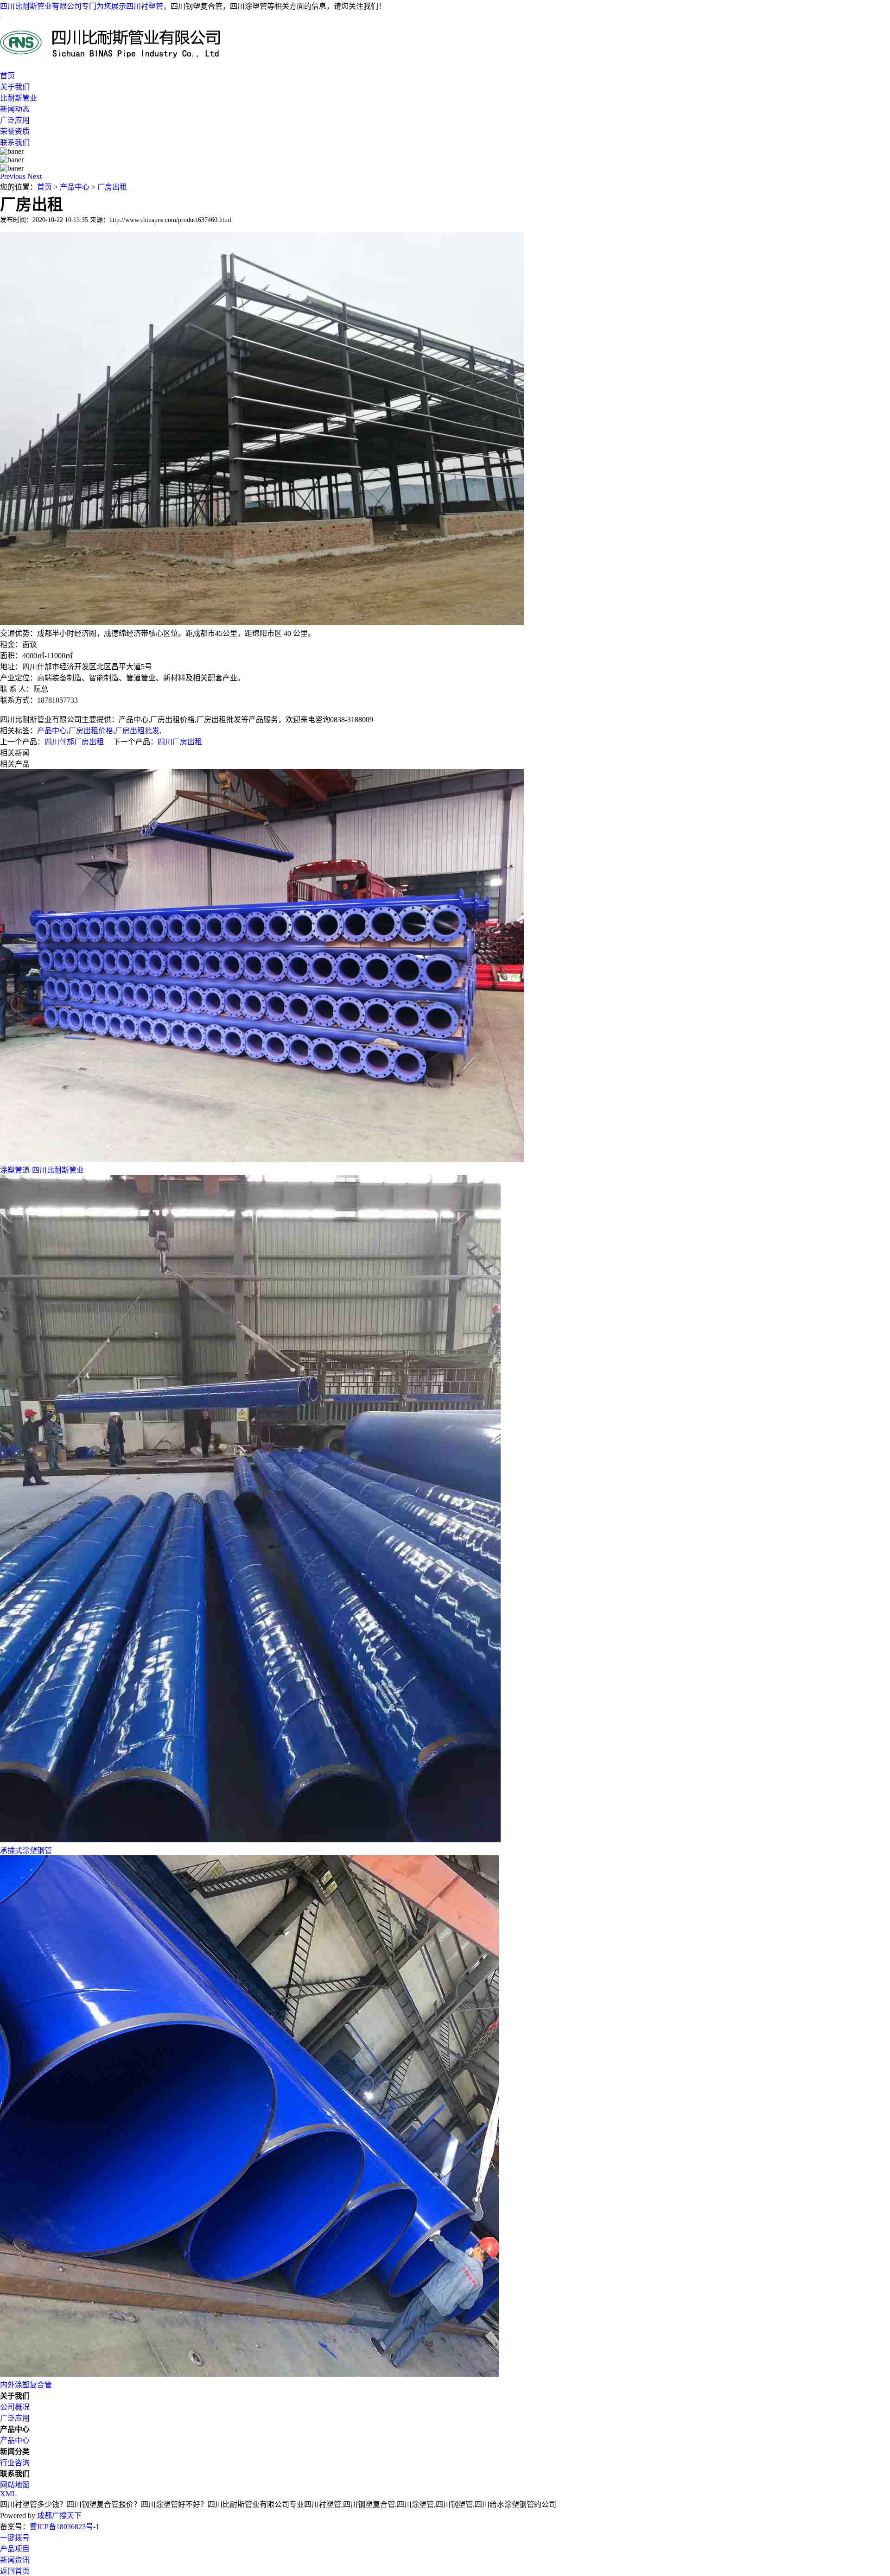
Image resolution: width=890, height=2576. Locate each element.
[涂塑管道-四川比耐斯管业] (262, 1159)
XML (8, 2494)
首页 (7, 76)
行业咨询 (15, 2463)
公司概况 (15, 2407)
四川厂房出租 (180, 742)
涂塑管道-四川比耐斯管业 (42, 1170)
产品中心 (75, 187)
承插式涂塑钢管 (26, 1850)
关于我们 (15, 87)
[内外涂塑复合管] (249, 2374)
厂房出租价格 (91, 731)
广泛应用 (15, 120)
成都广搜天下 (58, 2516)
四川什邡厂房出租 (74, 742)
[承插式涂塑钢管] (250, 1840)
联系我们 (15, 143)
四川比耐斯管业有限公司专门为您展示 (63, 6)
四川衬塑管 (145, 6)
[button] (14, 176)
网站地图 (15, 2485)
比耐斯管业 (19, 98)
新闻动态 (15, 109)
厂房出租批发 (137, 731)
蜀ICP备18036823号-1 (64, 2527)
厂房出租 (112, 187)
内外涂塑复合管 (26, 2385)
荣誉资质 (15, 131)
